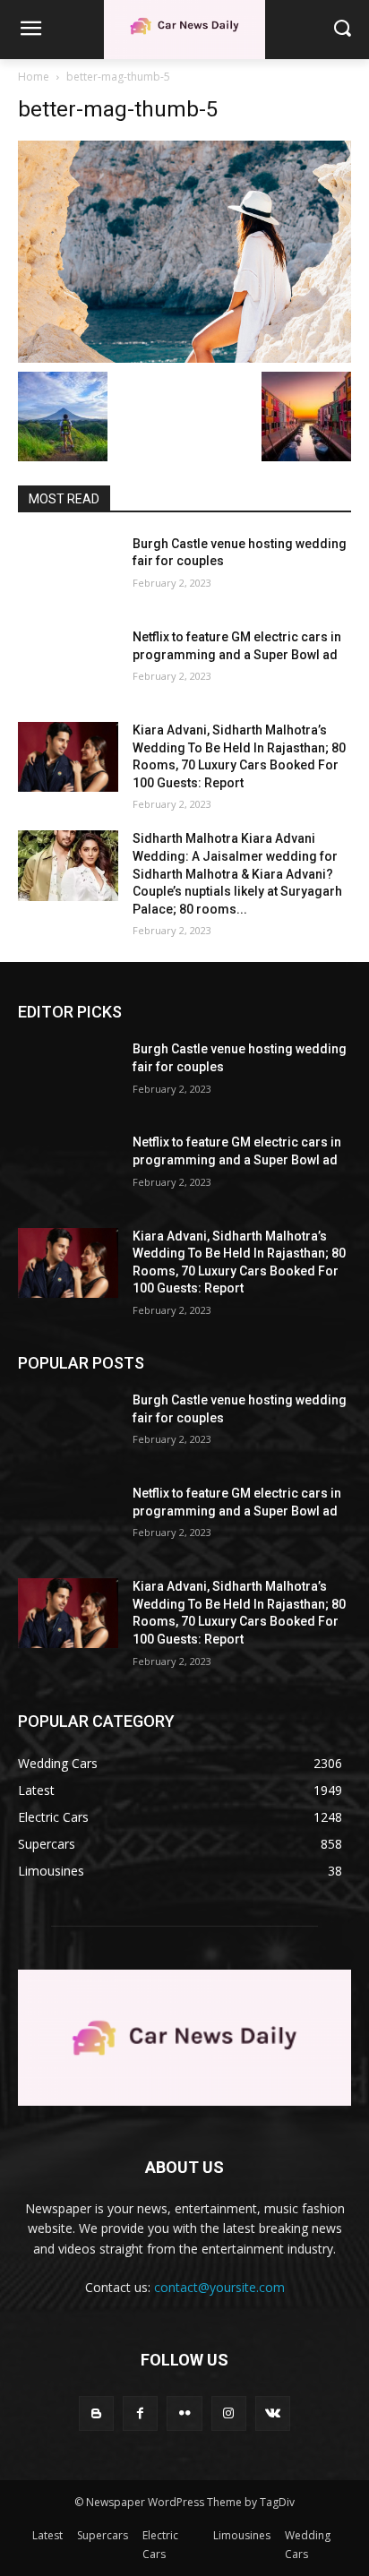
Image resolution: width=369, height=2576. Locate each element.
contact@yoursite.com (219, 2287)
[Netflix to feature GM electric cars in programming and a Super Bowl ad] (68, 664)
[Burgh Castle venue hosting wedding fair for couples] (68, 571)
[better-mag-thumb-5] (184, 252)
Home (34, 77)
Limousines (242, 2535)
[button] (343, 29)
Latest (47, 2535)
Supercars (103, 2535)
